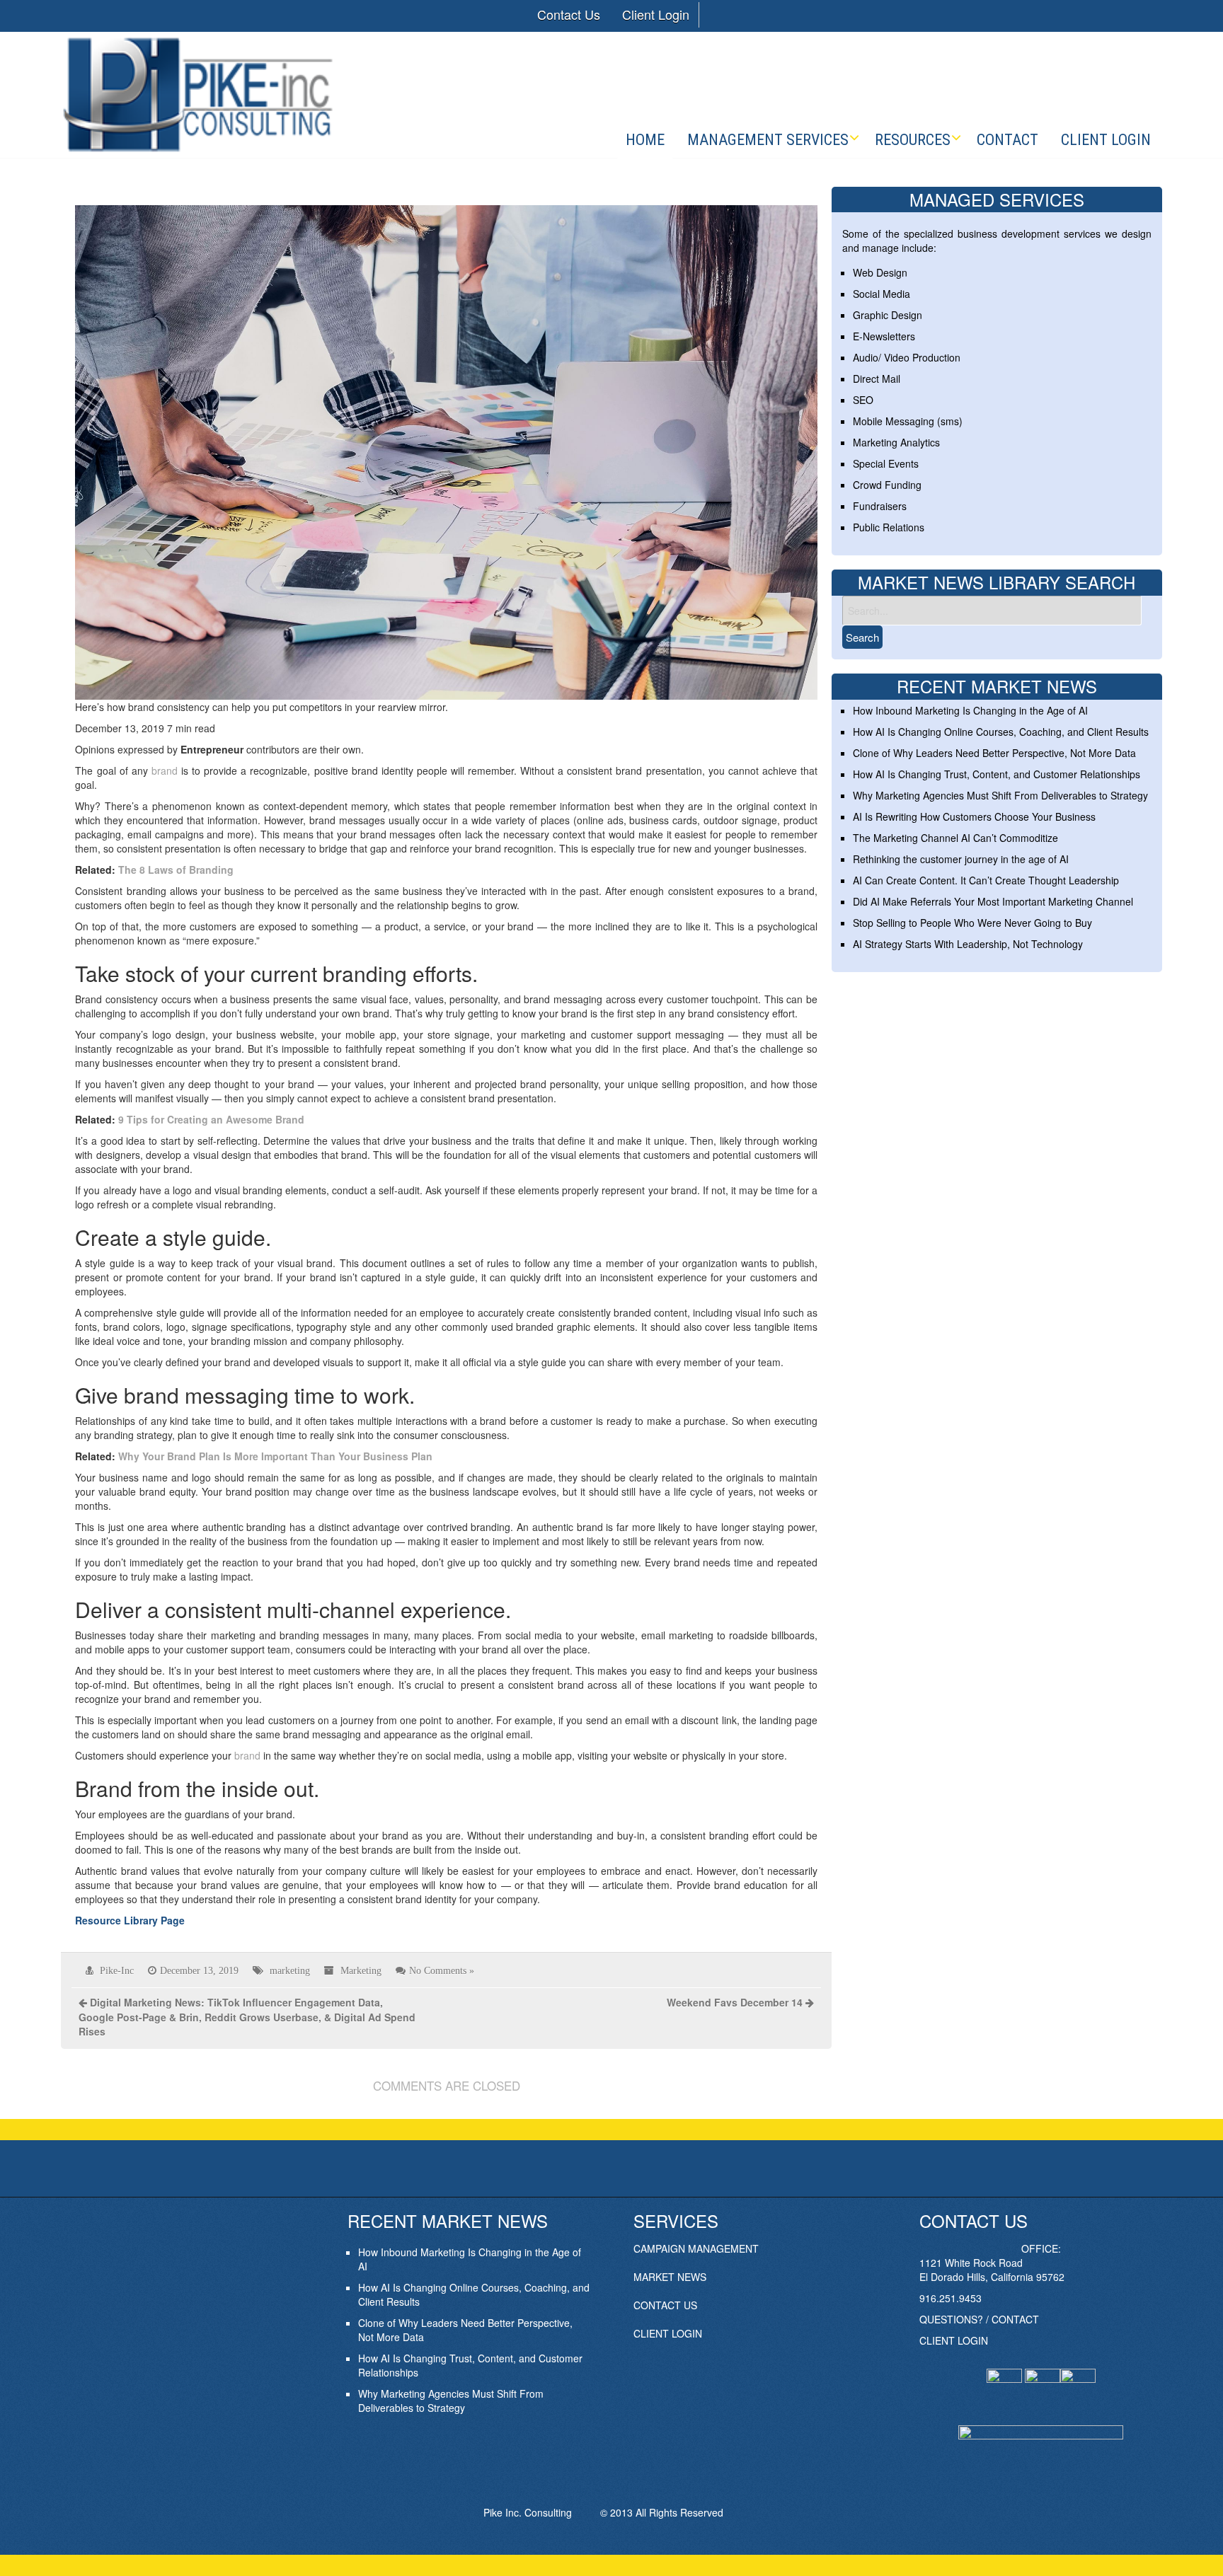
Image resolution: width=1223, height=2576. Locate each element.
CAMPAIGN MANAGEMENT (696, 2248)
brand (165, 770)
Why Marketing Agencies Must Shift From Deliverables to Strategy (1000, 795)
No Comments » (442, 1970)
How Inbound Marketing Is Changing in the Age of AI (970, 710)
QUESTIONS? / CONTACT (979, 2319)
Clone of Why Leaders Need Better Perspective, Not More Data (994, 753)
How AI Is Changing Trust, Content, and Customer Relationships (997, 774)
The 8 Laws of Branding (176, 870)
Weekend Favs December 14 (735, 2002)
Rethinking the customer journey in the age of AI (961, 859)
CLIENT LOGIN (668, 2333)
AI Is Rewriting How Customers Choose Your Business (974, 816)
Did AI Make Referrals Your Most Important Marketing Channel (993, 901)
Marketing (361, 1970)
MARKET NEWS (670, 2277)
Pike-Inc (117, 1970)
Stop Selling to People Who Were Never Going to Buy (972, 923)
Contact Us (569, 14)
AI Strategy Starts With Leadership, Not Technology (968, 944)
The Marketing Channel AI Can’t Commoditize (955, 838)
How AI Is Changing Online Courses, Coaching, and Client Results (1001, 732)
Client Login (656, 14)
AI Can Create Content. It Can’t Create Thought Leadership (986, 880)
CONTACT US (665, 2305)
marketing (290, 1970)
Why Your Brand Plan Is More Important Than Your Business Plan (275, 1456)
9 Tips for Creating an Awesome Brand (211, 1119)
